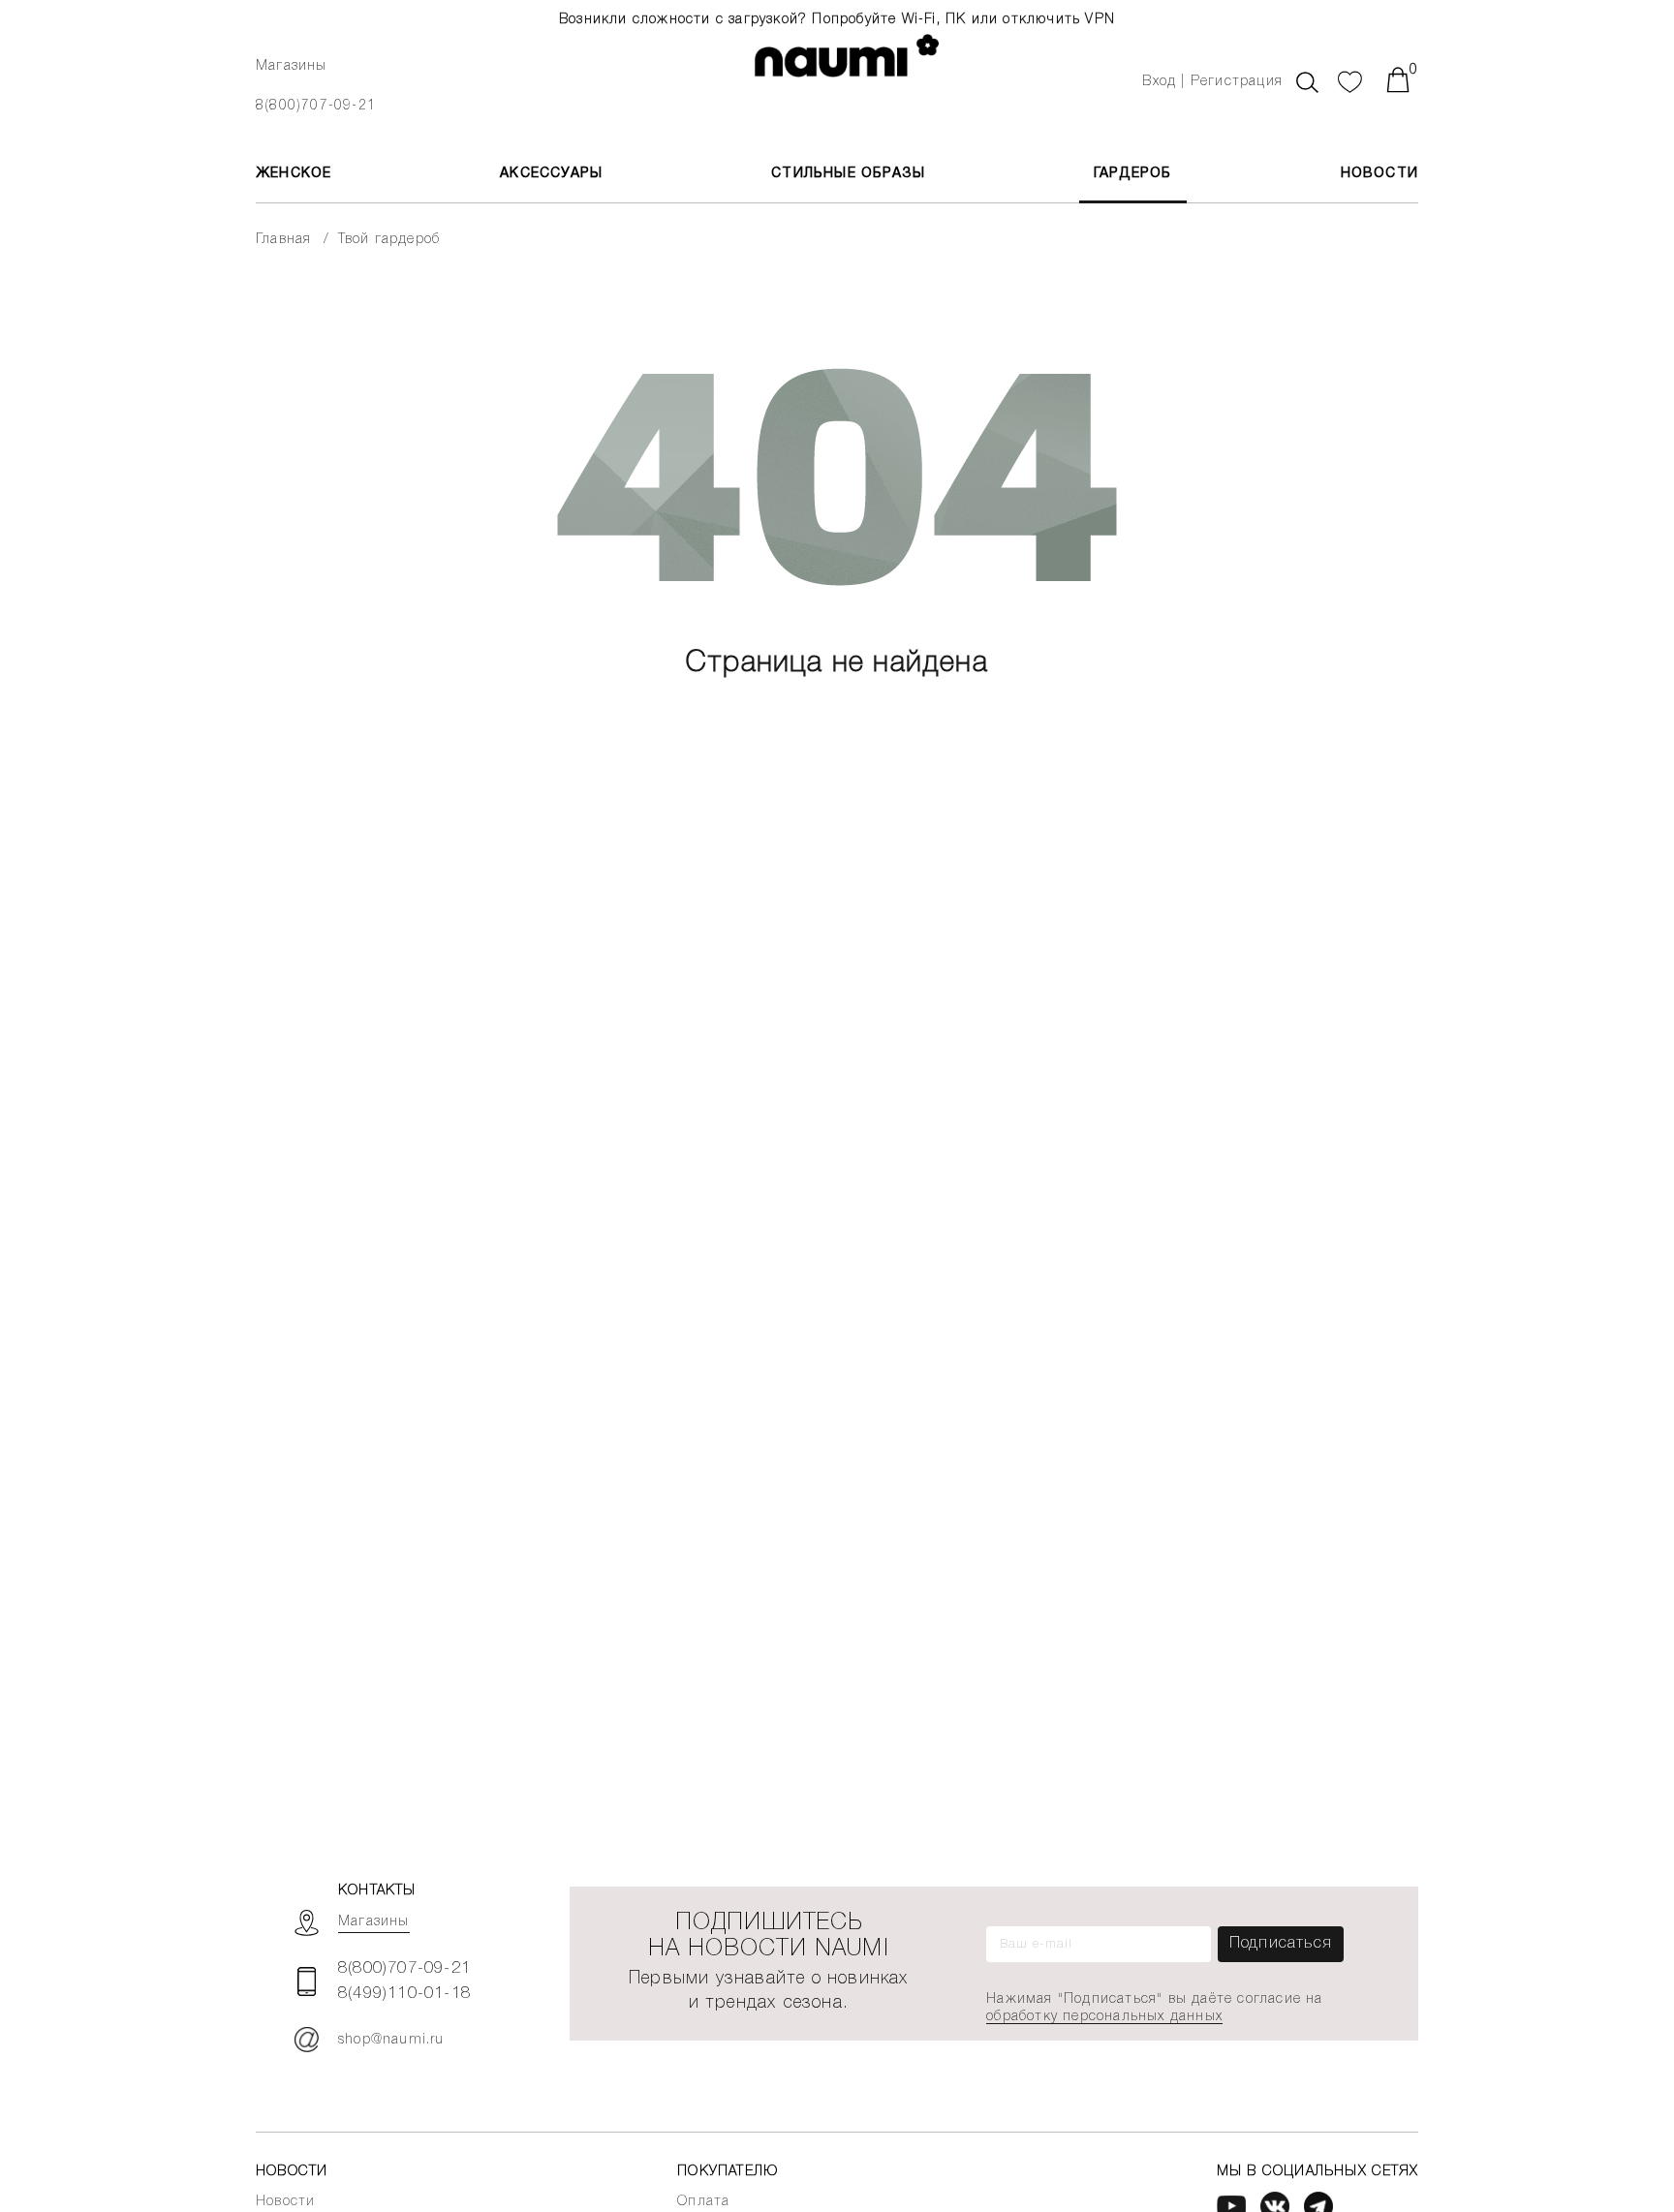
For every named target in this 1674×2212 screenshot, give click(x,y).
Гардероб (1133, 174)
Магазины (292, 66)
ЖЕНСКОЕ (294, 174)
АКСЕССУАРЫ (551, 174)
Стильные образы (848, 174)
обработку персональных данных (1104, 2017)
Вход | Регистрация (1212, 82)
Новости (1379, 174)
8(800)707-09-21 (316, 106)
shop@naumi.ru (391, 2040)
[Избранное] (1350, 79)
